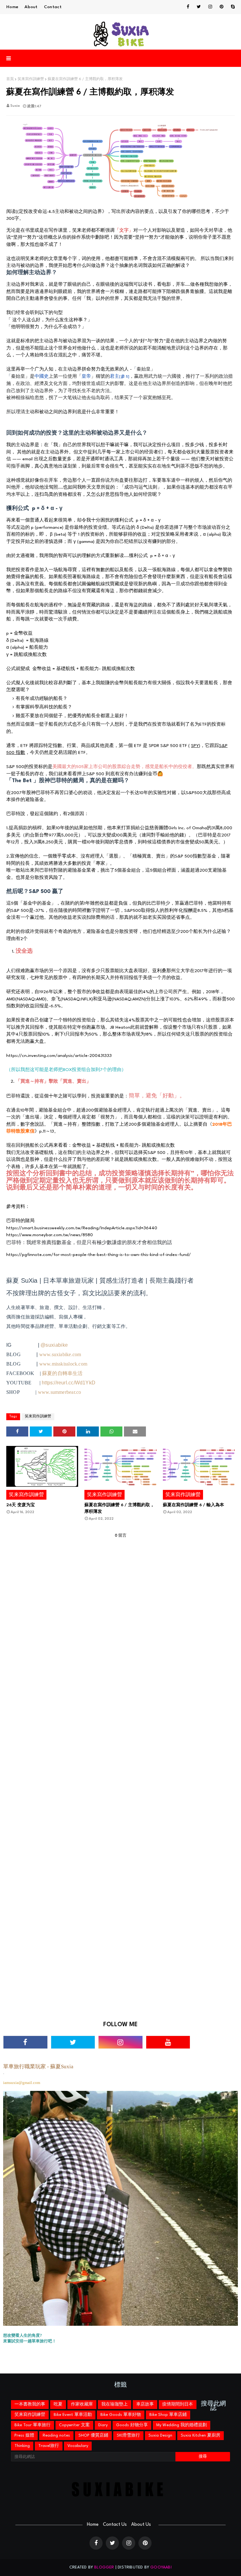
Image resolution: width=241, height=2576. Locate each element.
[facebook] (188, 7)
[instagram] (210, 7)
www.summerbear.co (60, 1392)
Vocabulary (78, 2446)
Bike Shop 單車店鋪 (168, 2415)
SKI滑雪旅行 (128, 2435)
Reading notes (56, 2435)
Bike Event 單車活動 (73, 2415)
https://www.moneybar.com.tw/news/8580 (50, 1235)
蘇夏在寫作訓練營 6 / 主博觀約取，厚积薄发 (119, 1508)
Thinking (22, 2446)
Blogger (104, 2567)
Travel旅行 (49, 2446)
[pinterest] (222, 7)
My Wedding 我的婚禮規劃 (182, 2425)
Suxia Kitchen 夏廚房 (201, 2435)
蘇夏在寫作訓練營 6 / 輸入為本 (193, 1505)
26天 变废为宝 (21, 1505)
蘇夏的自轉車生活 (62, 1373)
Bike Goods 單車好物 (121, 2415)
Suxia (15, 106)
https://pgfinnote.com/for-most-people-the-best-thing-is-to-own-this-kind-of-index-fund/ (99, 1255)
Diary (103, 2425)
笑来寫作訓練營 (31, 79)
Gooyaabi (161, 2567)
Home (12, 7)
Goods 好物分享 (132, 2425)
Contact (53, 7)
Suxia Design (160, 2435)
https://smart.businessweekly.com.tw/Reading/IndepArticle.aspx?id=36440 (82, 1228)
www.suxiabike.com (60, 1354)
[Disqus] (120, 1772)
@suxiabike (54, 1345)
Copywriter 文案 (74, 2425)
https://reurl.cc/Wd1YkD (69, 1383)
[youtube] (168, 2042)
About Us (141, 2525)
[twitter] (199, 7)
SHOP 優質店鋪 (93, 2435)
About (31, 7)
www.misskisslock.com (63, 1364)
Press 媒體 (24, 2435)
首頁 (10, 79)
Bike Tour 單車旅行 (32, 2425)
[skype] (232, 7)
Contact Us (115, 2525)
